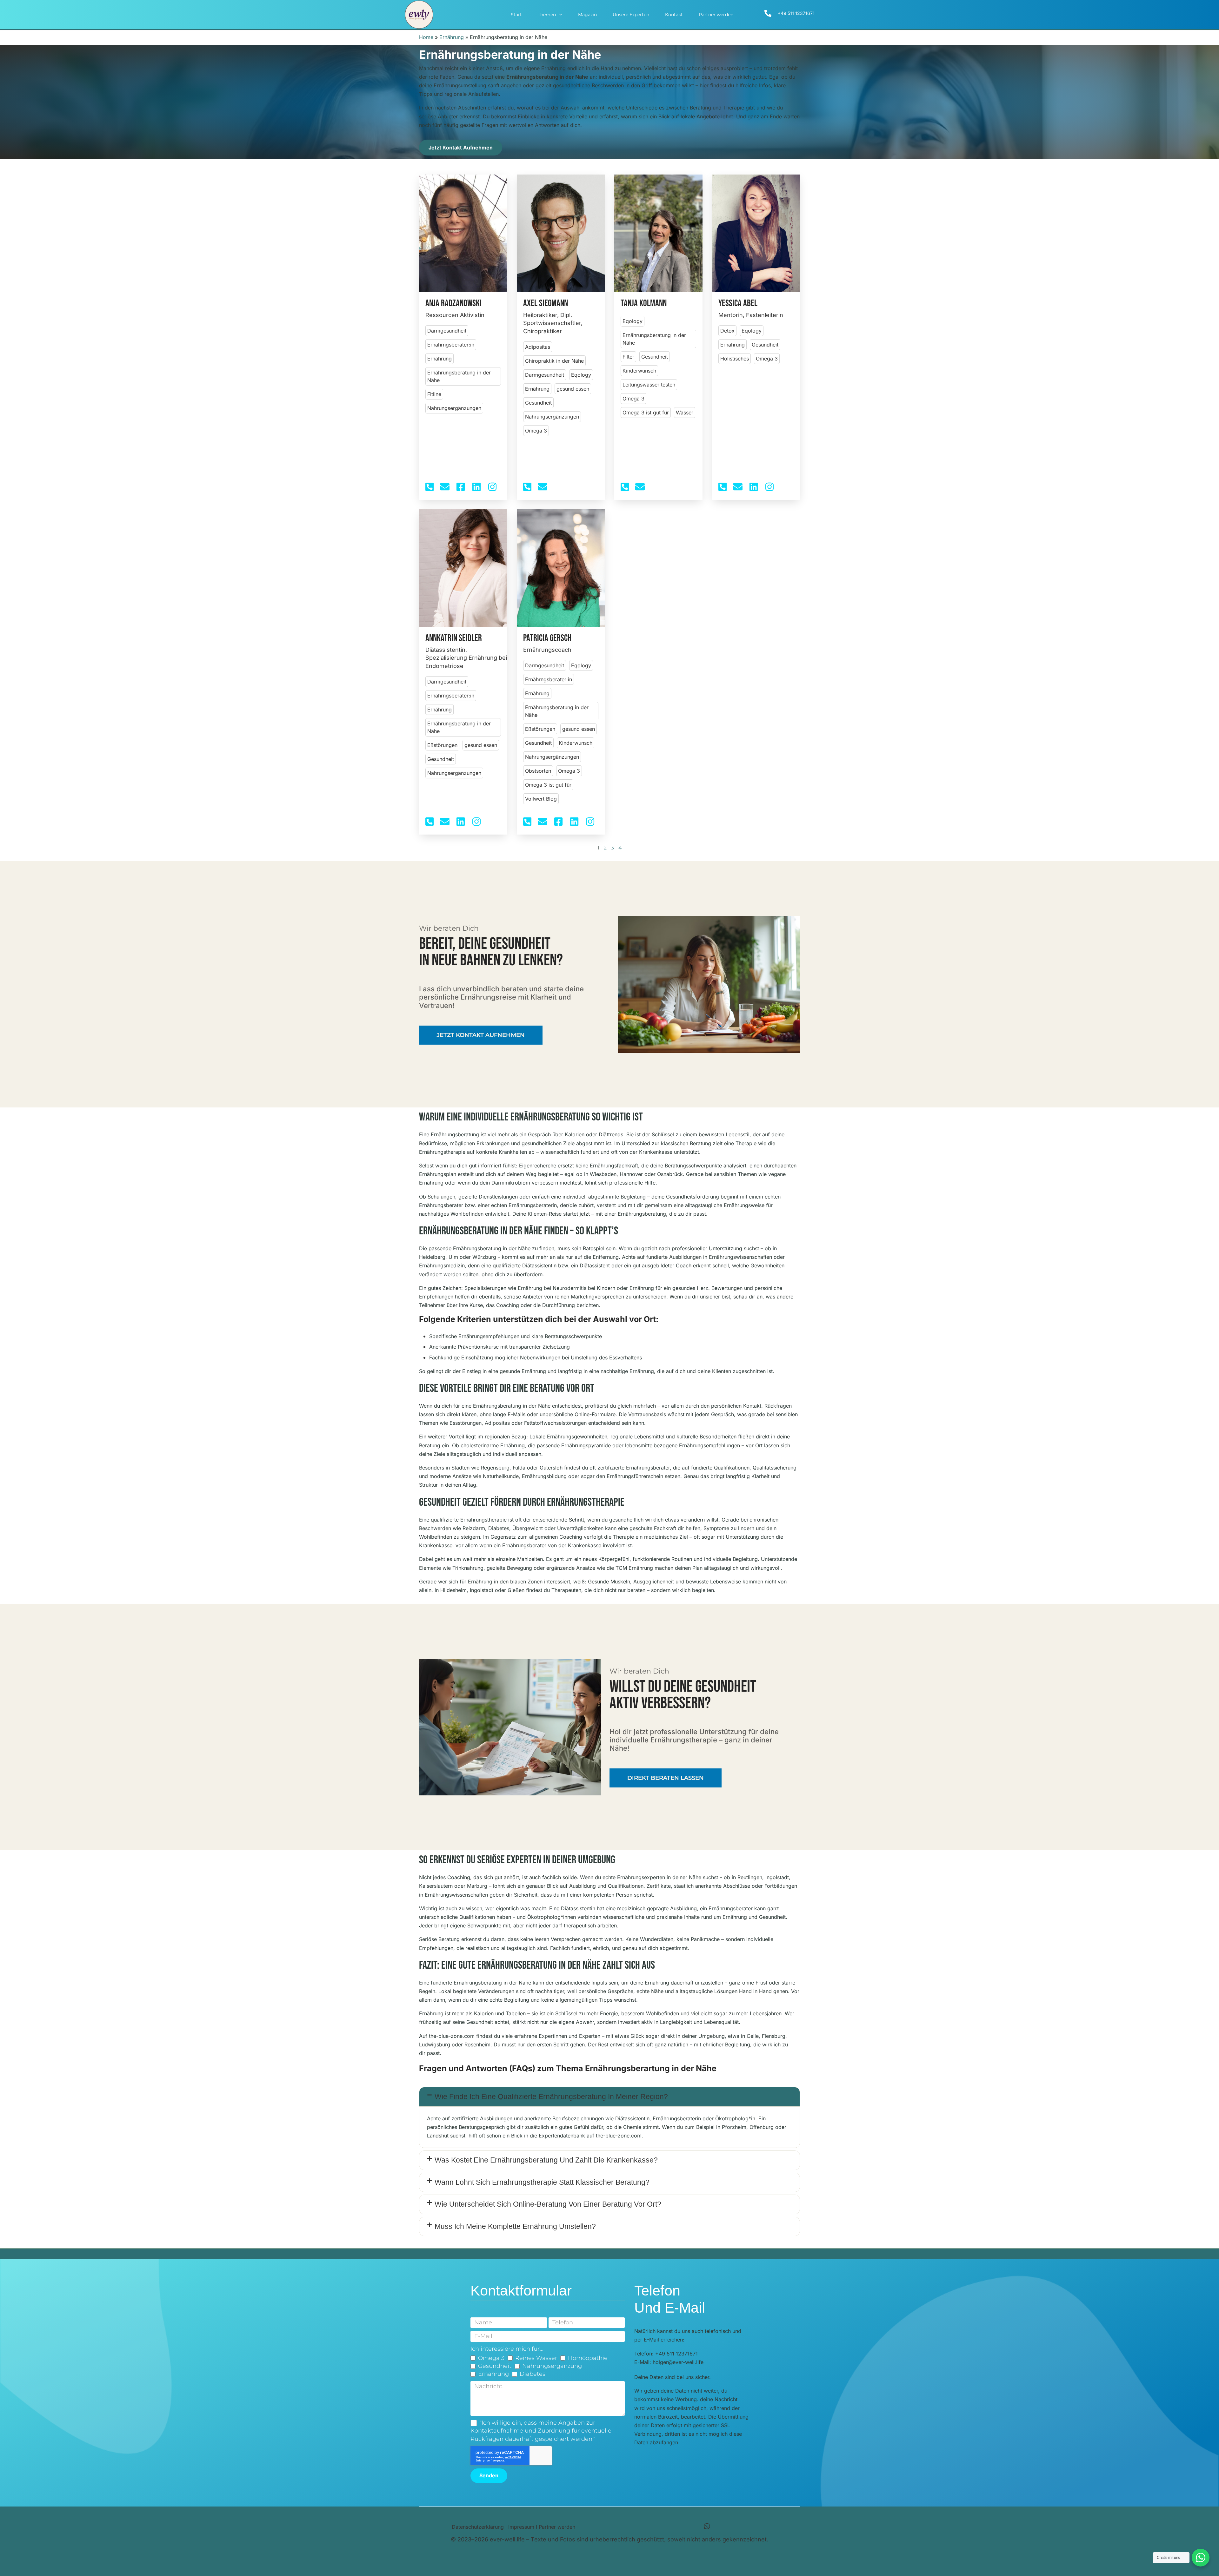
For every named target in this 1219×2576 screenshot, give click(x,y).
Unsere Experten (631, 15)
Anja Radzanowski (453, 304)
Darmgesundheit (447, 331)
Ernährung (452, 37)
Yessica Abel (738, 304)
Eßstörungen (442, 745)
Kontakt (674, 15)
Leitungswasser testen (649, 385)
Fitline (434, 394)
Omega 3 (536, 431)
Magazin (587, 15)
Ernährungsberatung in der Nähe (459, 376)
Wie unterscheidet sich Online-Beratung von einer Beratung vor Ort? (548, 2204)
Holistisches (735, 359)
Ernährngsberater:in (451, 345)
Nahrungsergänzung (552, 2366)
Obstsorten (538, 771)
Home (426, 37)
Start (516, 15)
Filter (628, 357)
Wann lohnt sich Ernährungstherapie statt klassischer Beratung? (542, 2182)
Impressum (521, 2527)
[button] (609, 2097)
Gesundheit (538, 403)
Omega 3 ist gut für (646, 413)
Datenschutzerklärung (478, 2527)
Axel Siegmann (546, 304)
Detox (727, 331)
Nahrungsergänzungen (454, 408)
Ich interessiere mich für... (507, 2349)
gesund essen (573, 389)
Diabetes (533, 2374)
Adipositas (538, 347)
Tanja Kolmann (644, 304)
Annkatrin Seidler (454, 638)
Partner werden (716, 15)
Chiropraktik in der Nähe (554, 361)
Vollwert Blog (541, 799)
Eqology (581, 375)
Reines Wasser (536, 2358)
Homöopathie (588, 2358)
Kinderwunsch (639, 371)
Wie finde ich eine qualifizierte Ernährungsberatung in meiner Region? (551, 2097)
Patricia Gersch (547, 638)
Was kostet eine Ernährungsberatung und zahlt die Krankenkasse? (546, 2160)
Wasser (685, 413)
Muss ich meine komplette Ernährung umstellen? (515, 2226)
